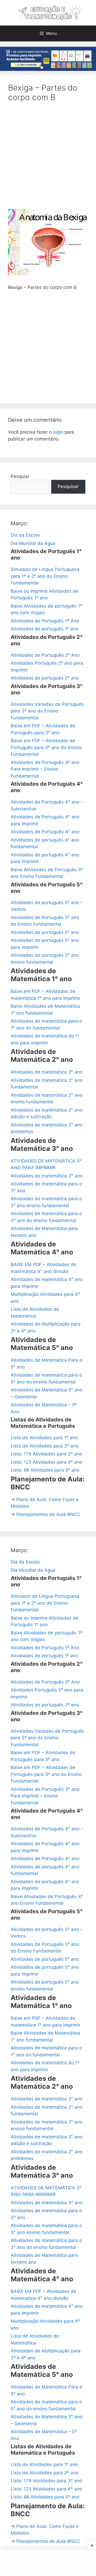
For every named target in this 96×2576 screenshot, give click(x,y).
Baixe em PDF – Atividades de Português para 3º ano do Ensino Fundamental (46, 747)
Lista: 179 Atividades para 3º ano (46, 1454)
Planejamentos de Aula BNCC (48, 1514)
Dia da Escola (25, 535)
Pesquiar (20, 476)
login (58, 432)
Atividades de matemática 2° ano (47, 1072)
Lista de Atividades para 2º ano (45, 1446)
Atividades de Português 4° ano (45, 832)
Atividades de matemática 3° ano (47, 1176)
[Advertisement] (48, 159)
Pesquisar (68, 486)
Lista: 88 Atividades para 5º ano (45, 1470)
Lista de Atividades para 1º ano (44, 1438)
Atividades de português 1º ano (45, 629)
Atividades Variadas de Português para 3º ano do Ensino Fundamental (47, 711)
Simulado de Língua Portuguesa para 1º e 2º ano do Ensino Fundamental (45, 576)
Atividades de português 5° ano (45, 932)
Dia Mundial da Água (33, 543)
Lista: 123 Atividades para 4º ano (46, 1462)
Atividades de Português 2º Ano (45, 655)
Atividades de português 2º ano (45, 678)
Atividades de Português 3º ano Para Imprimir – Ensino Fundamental (45, 769)
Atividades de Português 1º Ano (45, 621)
